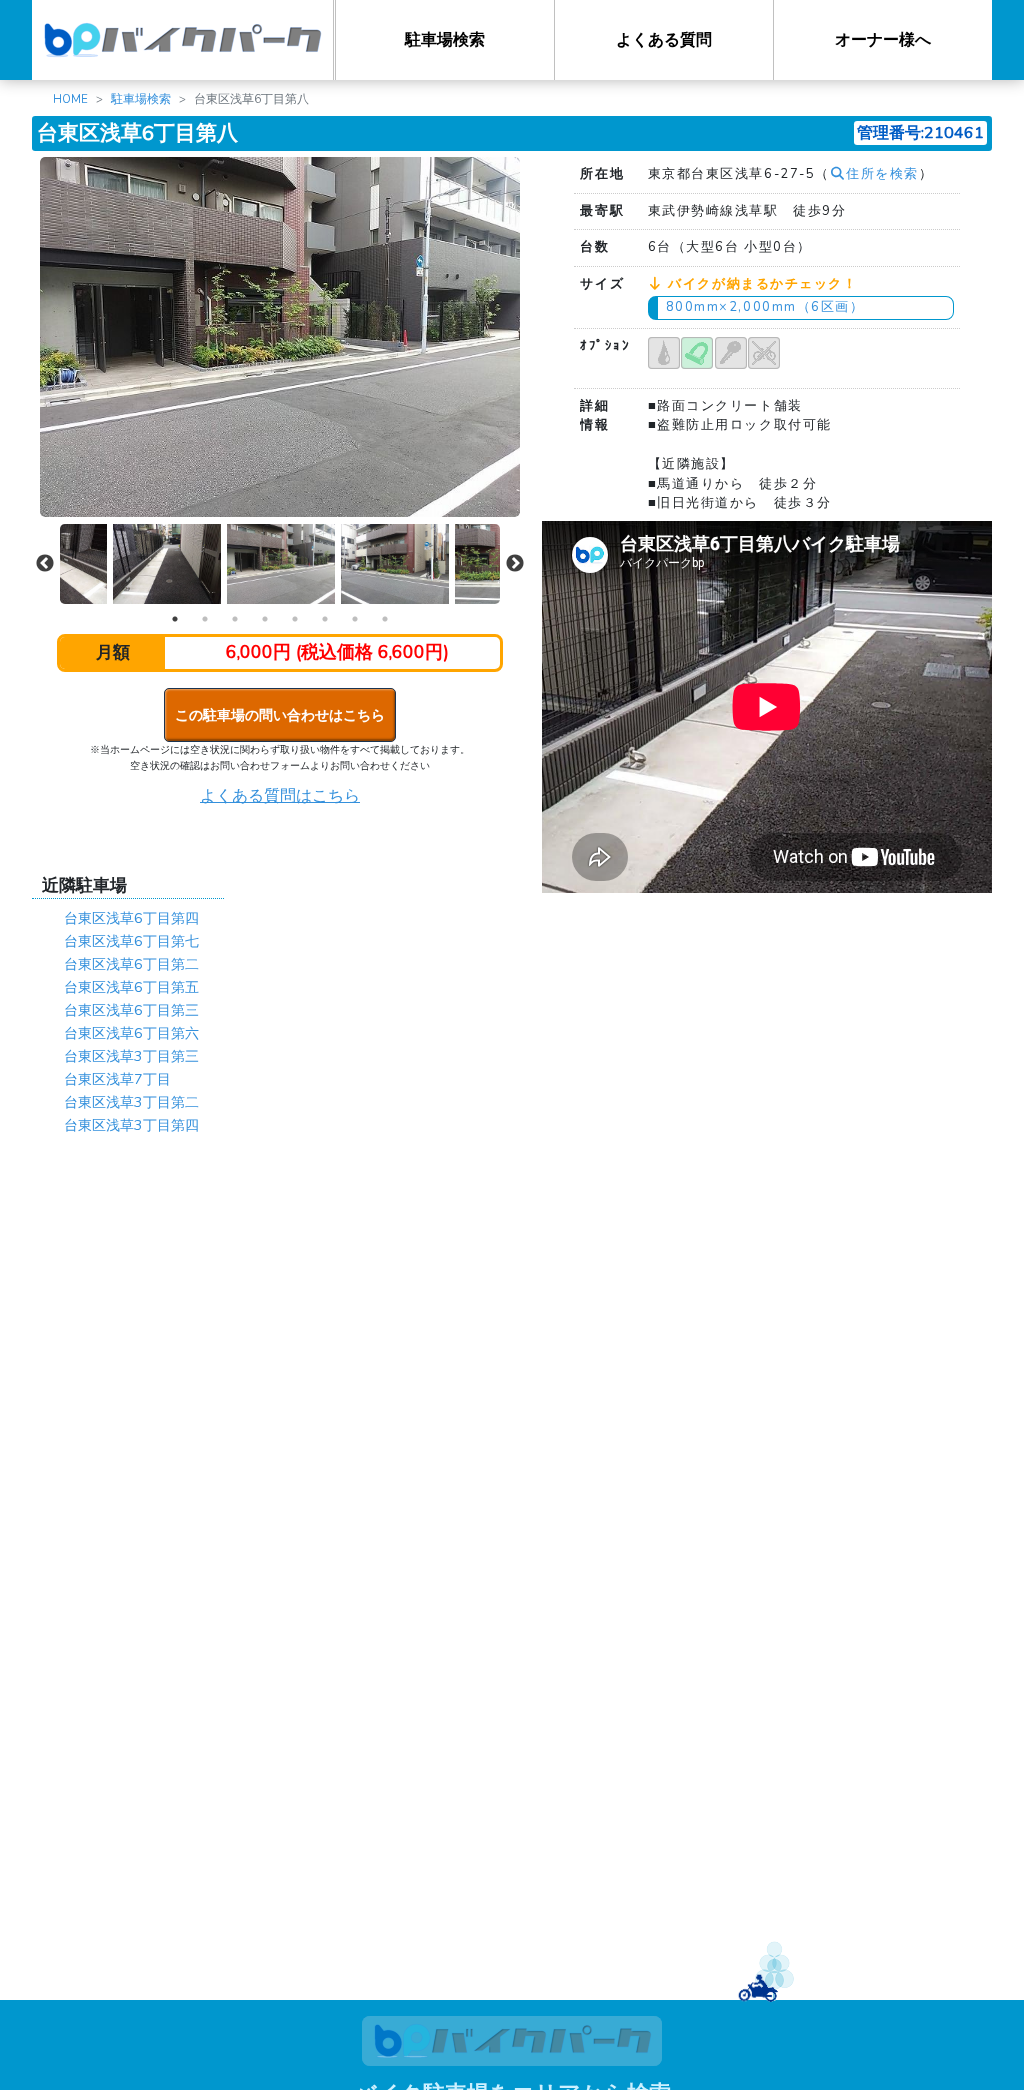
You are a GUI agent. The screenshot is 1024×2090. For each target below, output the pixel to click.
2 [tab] (205, 619)
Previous (45, 564)
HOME (70, 99)
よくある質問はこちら (280, 796)
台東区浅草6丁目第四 (131, 918)
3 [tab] (235, 619)
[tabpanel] (281, 564)
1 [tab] (175, 619)
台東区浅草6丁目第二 (131, 964)
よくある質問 (664, 40)
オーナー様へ (883, 40)
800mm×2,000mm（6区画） (765, 307)
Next (515, 564)
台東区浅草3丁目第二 (131, 1102)
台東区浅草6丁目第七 (131, 941)
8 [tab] (385, 619)
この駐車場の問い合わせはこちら (280, 715)
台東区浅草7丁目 (117, 1079)
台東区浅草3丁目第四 (131, 1125)
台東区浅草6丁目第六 (131, 1033)
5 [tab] (295, 619)
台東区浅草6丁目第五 (131, 987)
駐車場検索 (445, 40)
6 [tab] (325, 619)
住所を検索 (882, 174)
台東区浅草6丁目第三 (131, 1010)
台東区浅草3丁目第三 (131, 1056)
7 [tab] (355, 619)
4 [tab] (265, 619)
